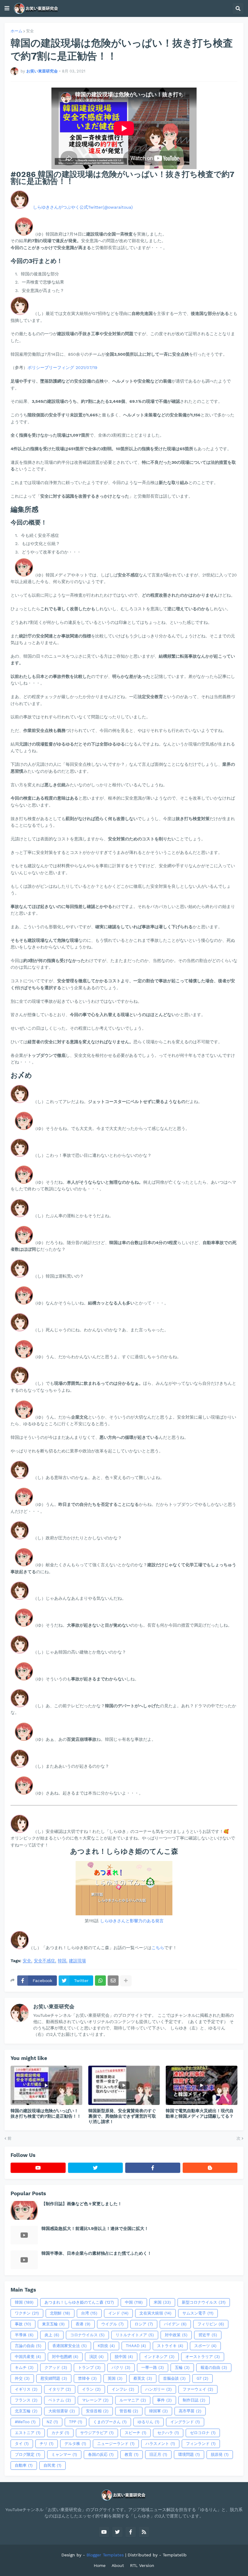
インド (118, 2313)
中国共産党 (28, 2357)
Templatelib (175, 2555)
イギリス (26, 2389)
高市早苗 (190, 2411)
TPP (76, 2422)
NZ (52, 2422)
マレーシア (95, 2400)
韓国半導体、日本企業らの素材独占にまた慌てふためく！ (96, 2253)
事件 (164, 2400)
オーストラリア (203, 2357)
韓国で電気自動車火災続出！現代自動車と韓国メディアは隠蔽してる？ (200, 2113)
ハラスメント (160, 2444)
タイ (22, 2444)
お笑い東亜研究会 (54, 2007)
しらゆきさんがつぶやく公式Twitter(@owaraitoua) (83, 207)
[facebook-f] (153, 2168)
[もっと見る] (126, 1981)
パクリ (121, 2367)
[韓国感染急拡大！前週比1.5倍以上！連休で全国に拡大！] (24, 2235)
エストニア (28, 2433)
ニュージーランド (116, 2444)
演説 (96, 2357)
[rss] (144, 2532)
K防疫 (106, 2346)
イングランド (185, 2422)
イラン (91, 2389)
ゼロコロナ (203, 2433)
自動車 (24, 2465)
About (118, 2565)
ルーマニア (133, 2400)
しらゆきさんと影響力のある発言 (132, 1921)
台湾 (89, 2313)
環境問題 (189, 2454)
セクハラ (168, 2433)
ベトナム (60, 2400)
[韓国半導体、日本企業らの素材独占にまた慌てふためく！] (24, 2260)
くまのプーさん (110, 2422)
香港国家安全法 (70, 2346)
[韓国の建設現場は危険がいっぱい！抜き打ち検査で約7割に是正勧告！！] (46, 2085)
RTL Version (142, 2565)
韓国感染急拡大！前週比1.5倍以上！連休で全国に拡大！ (95, 2228)
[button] (7, 8)
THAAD (136, 2346)
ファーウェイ (198, 2389)
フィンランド (201, 2444)
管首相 (129, 2411)
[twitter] (96, 2168)
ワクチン (27, 2313)
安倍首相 (97, 2411)
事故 (23, 2324)
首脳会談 (174, 2378)
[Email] (113, 1981)
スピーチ (135, 2433)
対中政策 (176, 2335)
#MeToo (25, 2422)
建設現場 (77, 1961)
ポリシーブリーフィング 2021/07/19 (62, 367)
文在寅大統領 (155, 2313)
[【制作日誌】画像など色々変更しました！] (24, 2210)
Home (100, 2565)
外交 (22, 2378)
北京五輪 (26, 2411)
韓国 (62, 1961)
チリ (47, 2444)
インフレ (123, 2389)
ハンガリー (158, 2389)
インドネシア (159, 2357)
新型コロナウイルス (204, 2302)
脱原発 (220, 2454)
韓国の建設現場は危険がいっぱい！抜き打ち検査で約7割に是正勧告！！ (46, 2113)
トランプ (89, 2367)
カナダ (60, 2433)
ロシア (144, 2324)
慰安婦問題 (54, 2378)
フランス (26, 2400)
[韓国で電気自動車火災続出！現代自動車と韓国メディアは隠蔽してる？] (202, 2085)
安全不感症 (44, 1961)
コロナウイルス (87, 2335)
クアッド (56, 2367)
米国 (162, 2302)
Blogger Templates (105, 2555)
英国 (115, 2378)
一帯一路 (153, 2367)
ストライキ (170, 2346)
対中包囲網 (65, 2357)
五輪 (182, 2367)
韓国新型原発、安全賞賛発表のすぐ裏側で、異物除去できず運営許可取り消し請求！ (122, 2116)
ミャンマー (64, 2454)
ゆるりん (148, 2422)
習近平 (208, 2335)
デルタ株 (75, 2444)
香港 (83, 2324)
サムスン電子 (198, 2313)
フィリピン (211, 2324)
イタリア (60, 2389)
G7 (202, 2378)
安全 (30, 31)
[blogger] (210, 2168)
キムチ (24, 2367)
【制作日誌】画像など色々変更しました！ (82, 2204)
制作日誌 (194, 2400)
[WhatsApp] (100, 1981)
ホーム (16, 31)
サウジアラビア (97, 2433)
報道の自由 (214, 2367)
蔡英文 (143, 2378)
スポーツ (205, 2346)
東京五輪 (53, 2324)
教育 (132, 2454)
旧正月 (158, 2454)
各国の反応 (101, 2454)
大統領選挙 (62, 2411)
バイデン (175, 2324)
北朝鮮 (60, 2313)
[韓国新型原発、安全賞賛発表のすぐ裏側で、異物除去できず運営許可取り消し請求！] (124, 2085)
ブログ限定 (28, 2454)
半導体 (24, 2335)
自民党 (52, 2465)
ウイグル (113, 2324)
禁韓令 (87, 2378)
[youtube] (38, 2168)
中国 (134, 2302)
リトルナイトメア (135, 2335)
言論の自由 (28, 2346)
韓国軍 (158, 2411)
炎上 (52, 2335)
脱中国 (124, 2357)
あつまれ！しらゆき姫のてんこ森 (79, 2302)
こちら (158, 1948)
